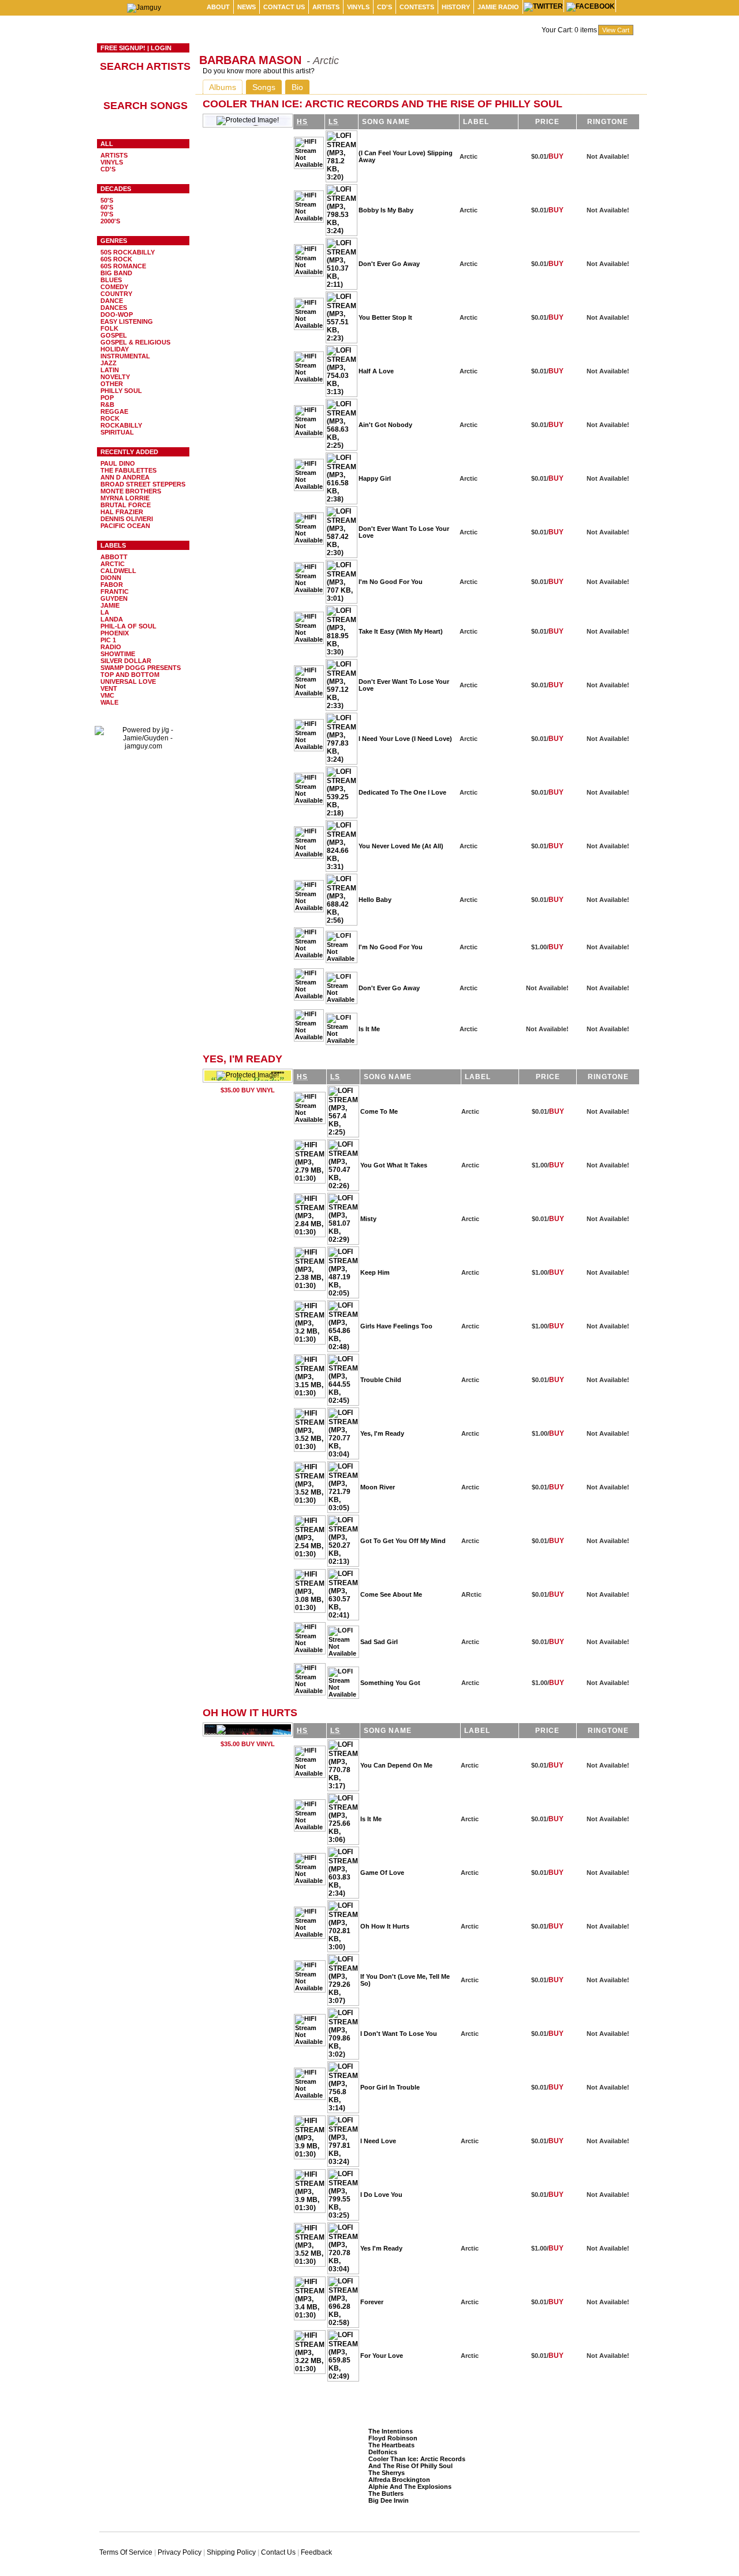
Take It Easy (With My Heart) (401, 631)
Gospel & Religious (135, 342)
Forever (372, 2302)
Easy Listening (127, 321)
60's (107, 207)
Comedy (114, 287)
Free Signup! (123, 48)
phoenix (115, 633)
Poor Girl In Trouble (390, 2087)
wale (109, 702)
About (218, 7)
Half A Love (376, 371)
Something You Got (390, 1683)
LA (105, 612)
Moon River (378, 1487)
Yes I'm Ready (381, 2248)
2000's (110, 221)
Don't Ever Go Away (389, 264)
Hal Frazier (122, 512)
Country (116, 294)
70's (107, 214)
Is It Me (369, 1029)
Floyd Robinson (393, 2438)
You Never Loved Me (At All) (401, 846)
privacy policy (180, 2552)
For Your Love (382, 2356)
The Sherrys (387, 2473)
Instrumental (125, 356)
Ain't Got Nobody (385, 425)
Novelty (115, 377)
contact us (284, 7)
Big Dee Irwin (389, 2500)
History (456, 7)
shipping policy (231, 2552)
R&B (107, 405)
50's (107, 200)
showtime (118, 654)
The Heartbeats (391, 2445)
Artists (326, 7)
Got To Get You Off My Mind (403, 1541)
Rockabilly (121, 425)
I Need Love (378, 2141)
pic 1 (108, 640)
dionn (111, 578)
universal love (128, 682)
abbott (114, 557)
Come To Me (379, 1111)
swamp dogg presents (141, 668)
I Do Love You (381, 2195)
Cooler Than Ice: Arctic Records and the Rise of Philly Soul (417, 2462)
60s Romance (123, 266)
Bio (297, 87)
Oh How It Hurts (385, 1926)
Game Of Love (382, 1873)
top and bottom (130, 675)
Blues (111, 280)
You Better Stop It (385, 317)
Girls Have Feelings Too (396, 1326)
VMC (107, 695)
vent (109, 688)
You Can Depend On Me (396, 1765)
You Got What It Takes (394, 1165)
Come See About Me (391, 1594)
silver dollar (126, 661)
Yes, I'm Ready (382, 1433)
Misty (368, 1219)
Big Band (116, 273)
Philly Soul (121, 391)
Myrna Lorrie (125, 498)
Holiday (115, 349)
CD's (385, 7)
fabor (112, 585)
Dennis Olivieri (127, 519)
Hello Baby (375, 900)
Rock (110, 418)
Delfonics (383, 2452)
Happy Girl (375, 478)
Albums (223, 87)
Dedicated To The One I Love (402, 792)
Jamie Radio (498, 7)
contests (417, 7)
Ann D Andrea (125, 477)
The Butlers (386, 2493)
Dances (114, 308)
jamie (110, 605)
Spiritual (117, 432)
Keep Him (375, 1272)
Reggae (114, 411)
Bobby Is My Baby (386, 210)
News (247, 7)
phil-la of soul (128, 626)
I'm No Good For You (391, 582)
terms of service (126, 2552)
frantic (115, 591)
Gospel (114, 335)
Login (161, 48)
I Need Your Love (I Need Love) (405, 739)
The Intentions (391, 2431)
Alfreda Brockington (399, 2480)
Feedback (316, 2552)
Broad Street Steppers (143, 484)
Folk (109, 328)
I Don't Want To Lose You (399, 2034)
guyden (114, 598)
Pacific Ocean (125, 526)
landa (112, 619)
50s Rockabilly (128, 252)
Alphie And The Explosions (410, 2487)
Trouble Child (381, 1380)
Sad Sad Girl (379, 1642)
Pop (107, 398)
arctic (113, 564)
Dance (112, 301)
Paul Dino (118, 463)
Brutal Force (126, 505)
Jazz (109, 363)
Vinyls (358, 7)
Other (112, 384)
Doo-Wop (117, 314)
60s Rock (116, 259)
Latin (110, 370)
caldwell (118, 571)
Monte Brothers (131, 491)
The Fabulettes (128, 470)
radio (111, 647)
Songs (264, 87)
